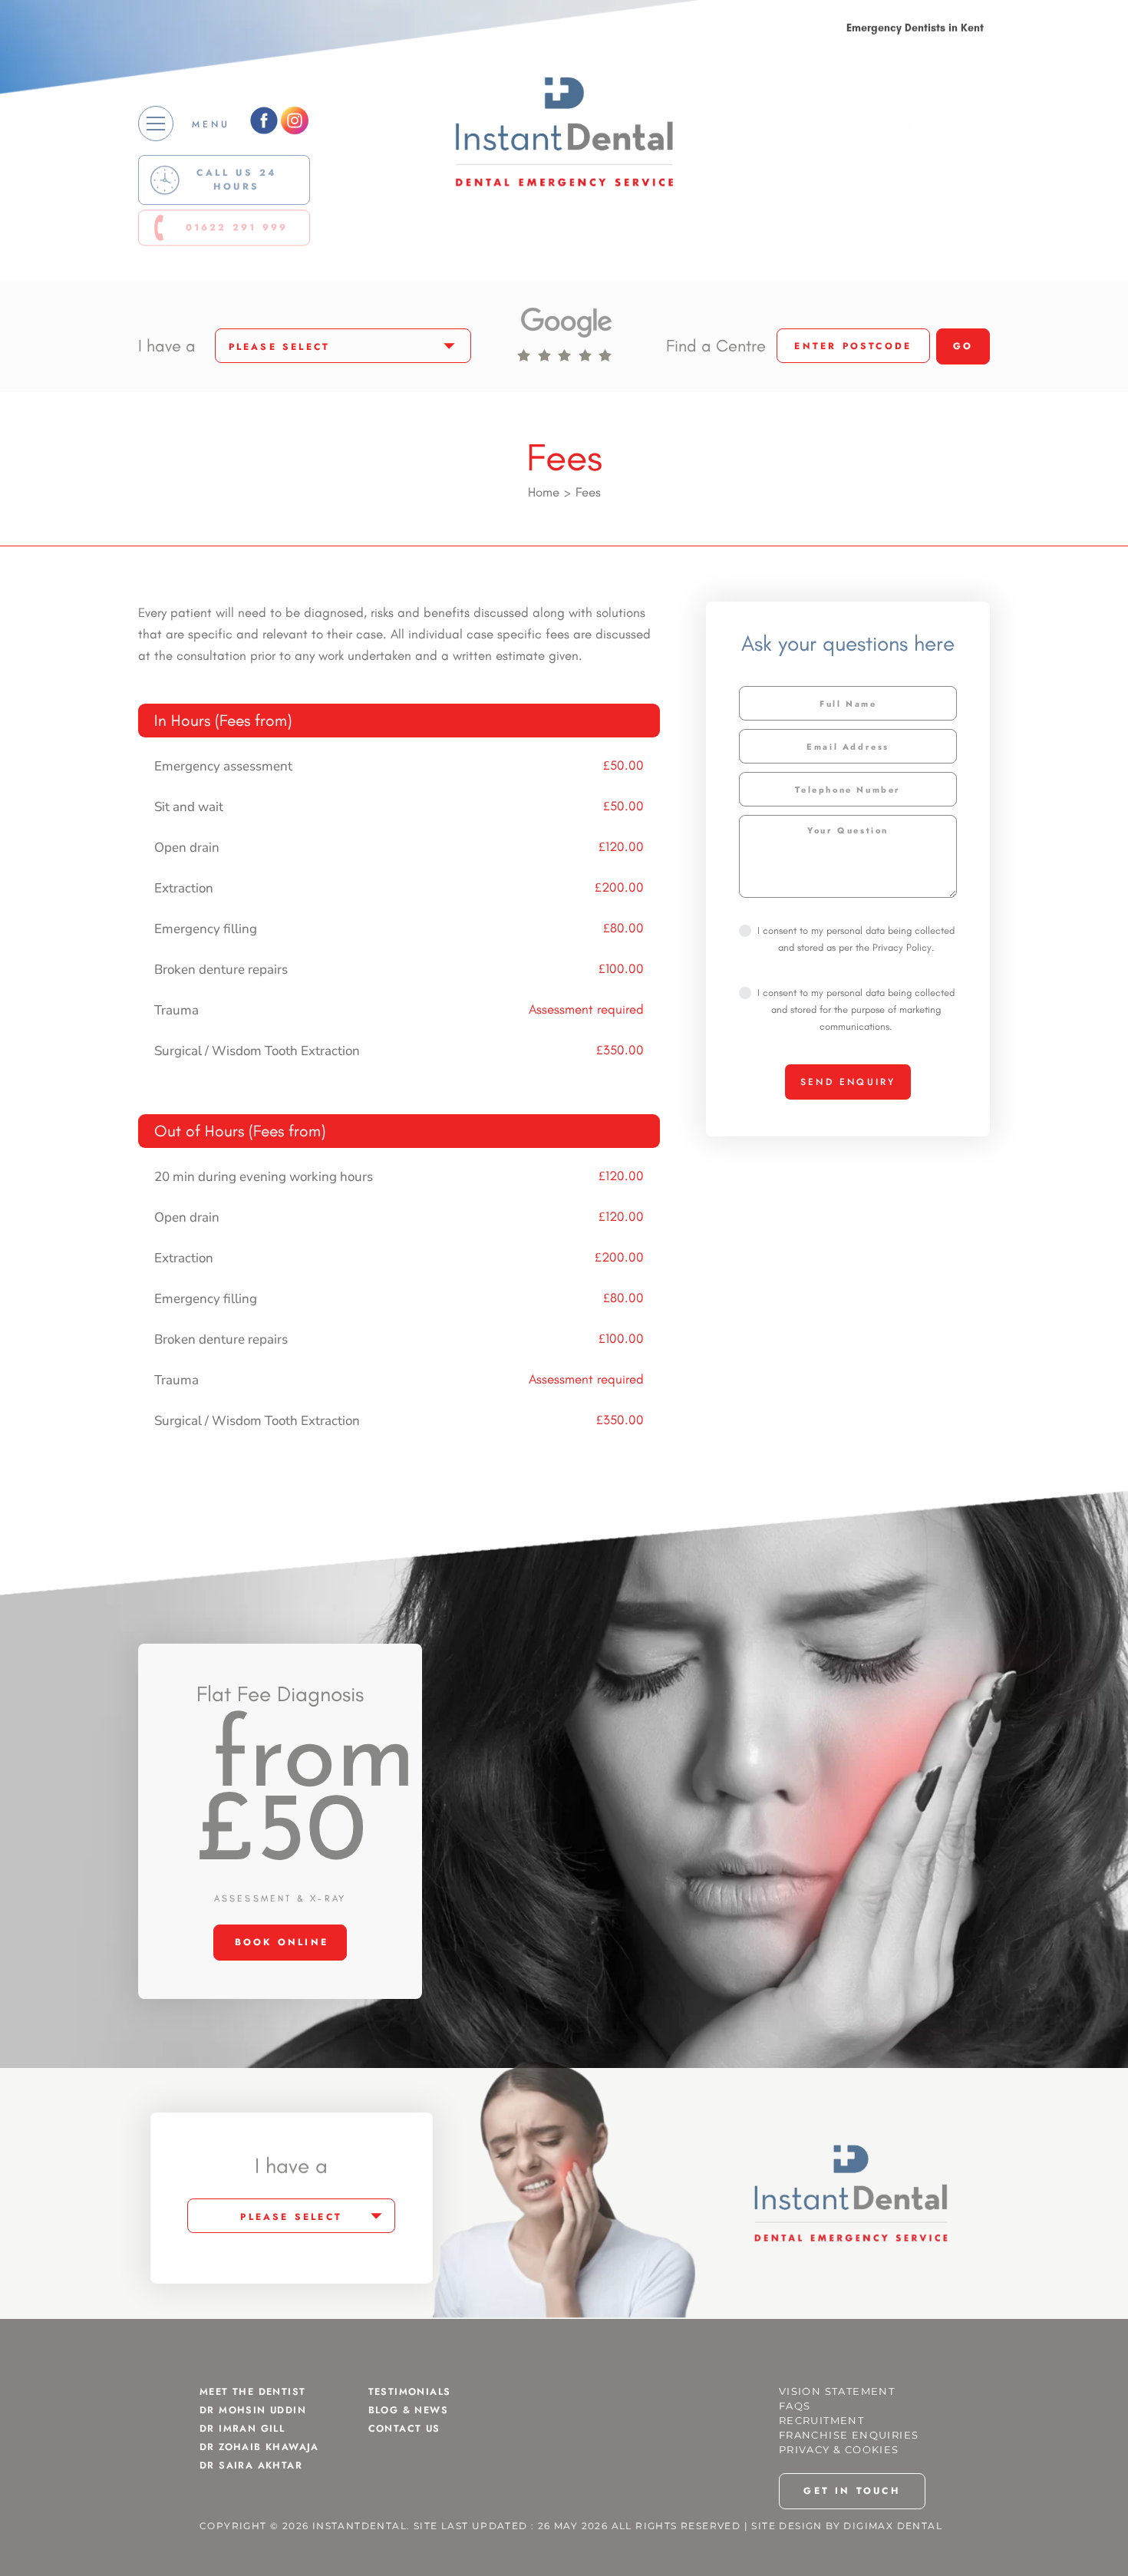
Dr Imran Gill (242, 2429)
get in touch (851, 2491)
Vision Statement (837, 2391)
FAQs (795, 2406)
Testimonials (410, 2392)
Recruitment (821, 2421)
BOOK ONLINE (926, 132)
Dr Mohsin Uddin (253, 2410)
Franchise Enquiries (849, 2435)
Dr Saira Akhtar (251, 2466)
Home (544, 492)
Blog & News (408, 2410)
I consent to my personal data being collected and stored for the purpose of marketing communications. (856, 1009)
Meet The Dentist (252, 2392)
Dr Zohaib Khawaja (259, 2447)
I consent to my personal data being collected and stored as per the (856, 939)
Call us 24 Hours (237, 182)
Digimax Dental (893, 2526)
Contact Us (404, 2429)
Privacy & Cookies (839, 2450)
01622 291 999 (237, 233)
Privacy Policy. (903, 947)
